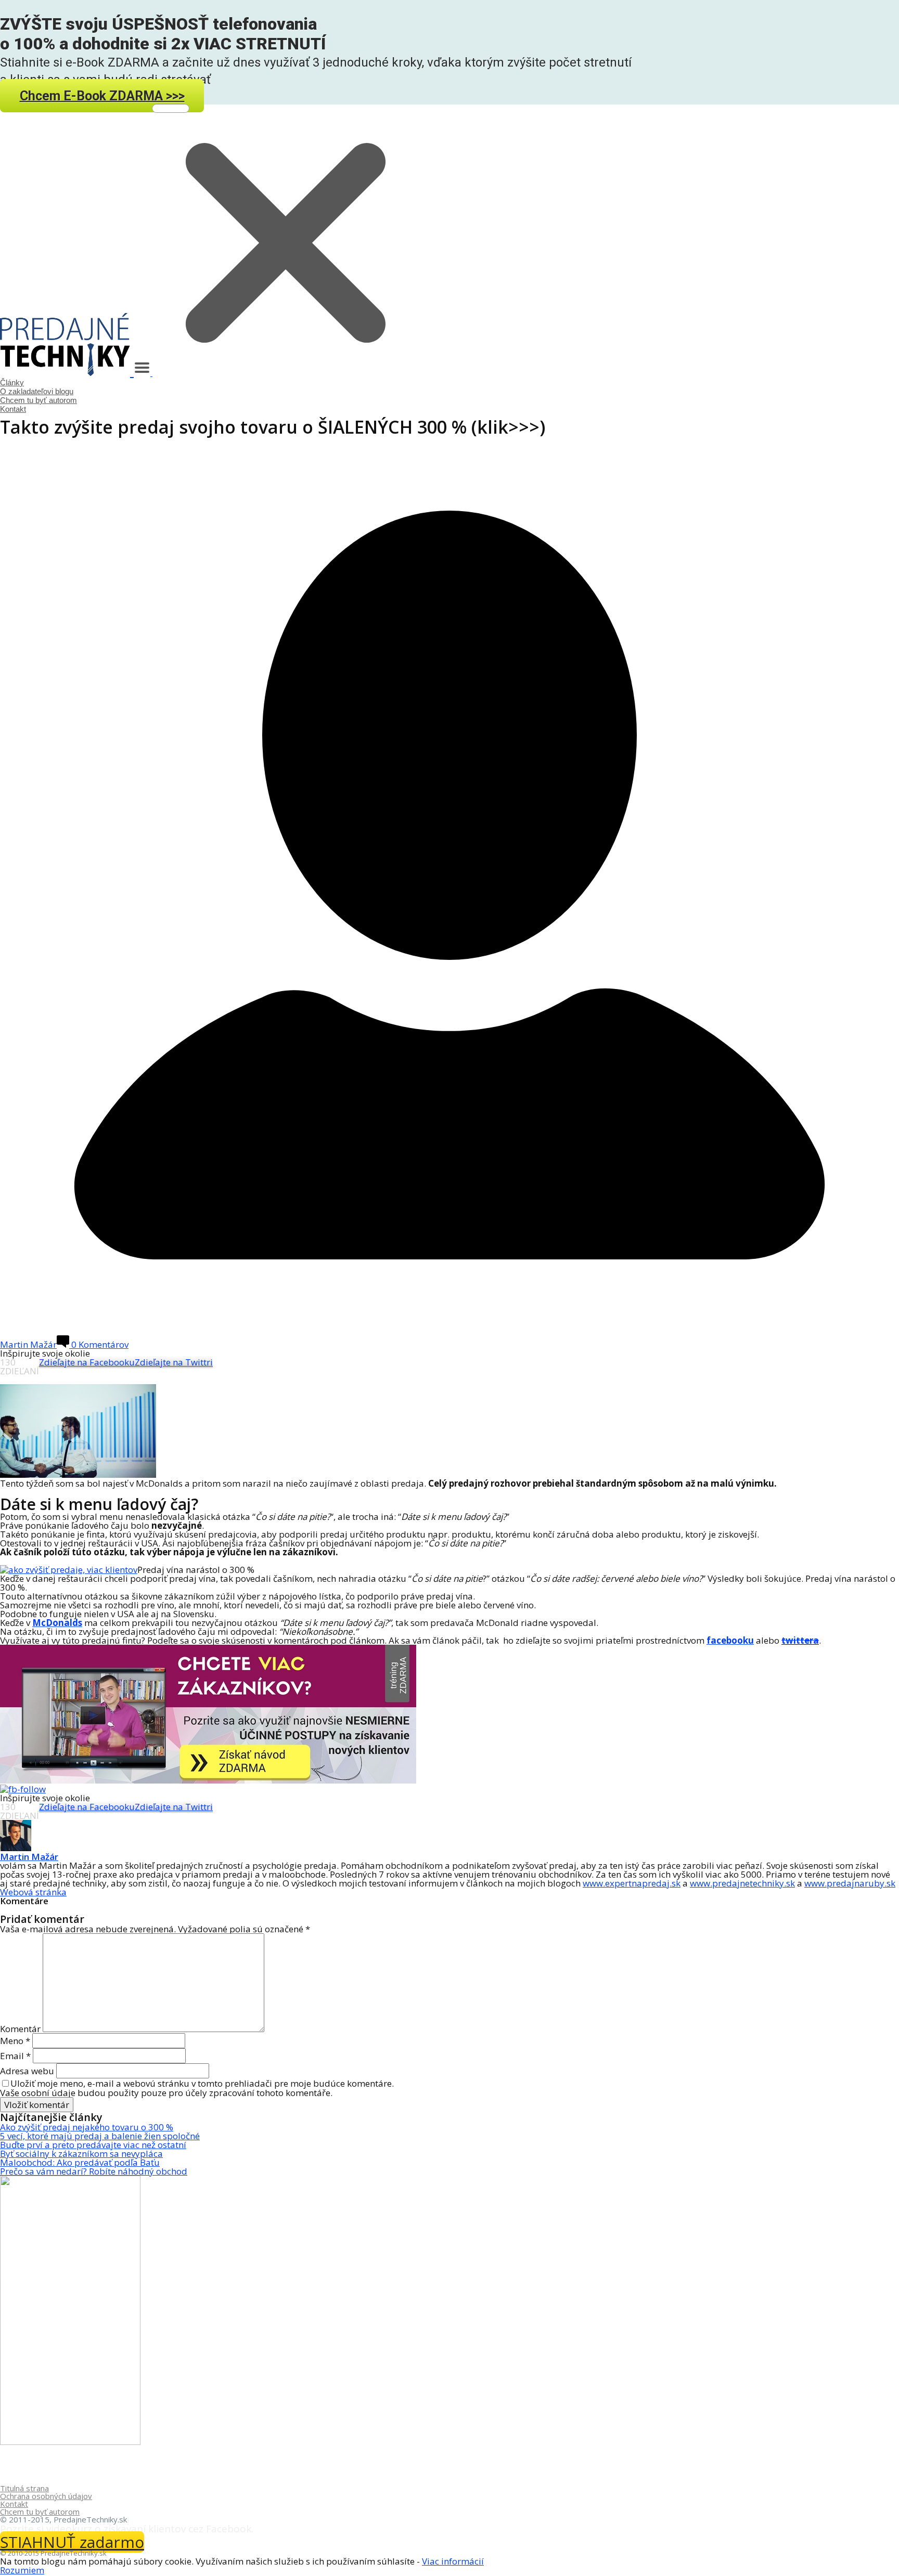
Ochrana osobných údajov (46, 2496)
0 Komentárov (99, 1344)
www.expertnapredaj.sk (632, 1883)
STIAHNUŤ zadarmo (72, 2542)
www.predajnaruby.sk (850, 1883)
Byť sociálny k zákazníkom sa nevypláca (81, 2154)
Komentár (20, 2029)
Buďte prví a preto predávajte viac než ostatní (93, 2145)
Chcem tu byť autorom (38, 400)
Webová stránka (33, 1892)
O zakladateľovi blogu (37, 391)
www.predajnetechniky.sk (742, 1883)
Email (15, 2056)
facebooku (730, 1640)
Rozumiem (22, 2570)
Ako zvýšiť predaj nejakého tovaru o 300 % (87, 2127)
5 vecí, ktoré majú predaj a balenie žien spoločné (100, 2136)
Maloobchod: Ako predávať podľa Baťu (80, 2162)
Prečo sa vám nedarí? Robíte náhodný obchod (94, 2171)
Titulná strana (24, 2488)
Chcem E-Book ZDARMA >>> (102, 95)
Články (12, 382)
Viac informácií (453, 2561)
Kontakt (13, 409)
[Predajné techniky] (67, 371)
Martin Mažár (29, 1857)
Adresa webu (27, 2071)
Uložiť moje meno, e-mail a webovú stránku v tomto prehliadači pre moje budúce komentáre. (202, 2083)
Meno (15, 2041)
